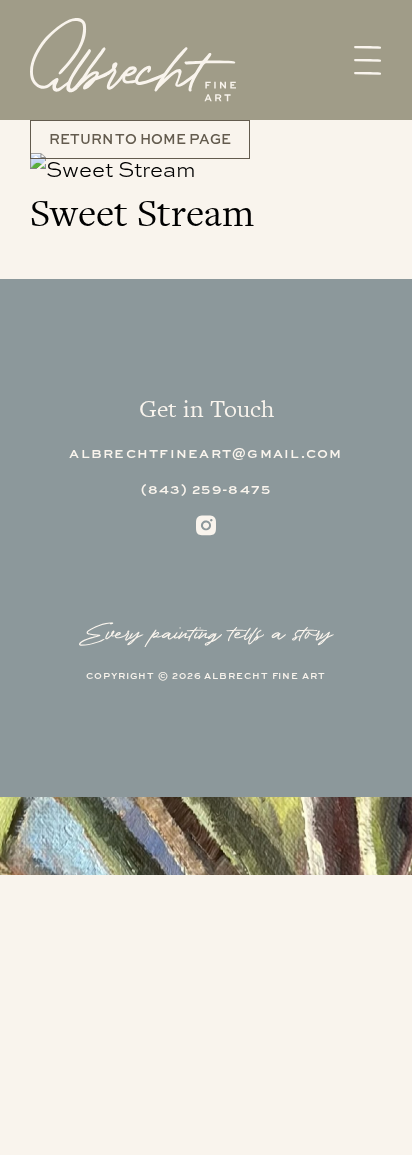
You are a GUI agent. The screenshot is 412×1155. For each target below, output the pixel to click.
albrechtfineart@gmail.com (206, 452)
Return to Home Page (140, 138)
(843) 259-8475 (206, 488)
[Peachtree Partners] (133, 60)
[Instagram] (206, 525)
